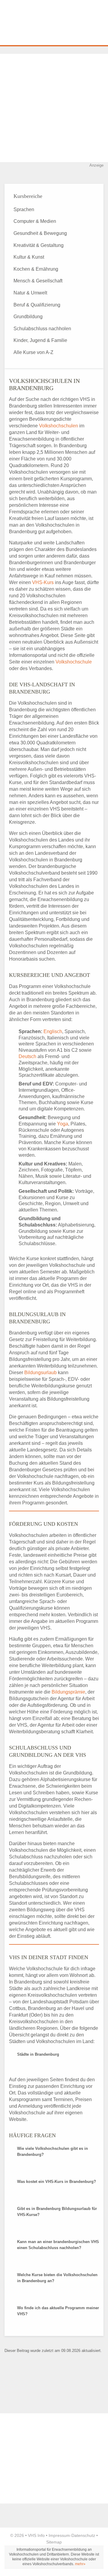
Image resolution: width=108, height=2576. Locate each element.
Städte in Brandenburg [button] (38, 2054)
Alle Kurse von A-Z (33, 352)
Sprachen (24, 209)
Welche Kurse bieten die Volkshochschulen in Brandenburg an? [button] (57, 2278)
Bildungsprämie (68, 1692)
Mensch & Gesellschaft (38, 281)
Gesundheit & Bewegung (40, 233)
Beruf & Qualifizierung (37, 305)
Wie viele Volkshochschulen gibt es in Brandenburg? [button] (52, 2151)
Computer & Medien (35, 221)
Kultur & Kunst (29, 257)
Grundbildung (28, 317)
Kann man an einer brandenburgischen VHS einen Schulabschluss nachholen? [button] (58, 2245)
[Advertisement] (54, 108)
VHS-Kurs (43, 582)
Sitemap (54, 2542)
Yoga (63, 1124)
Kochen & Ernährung (36, 269)
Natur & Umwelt (30, 293)
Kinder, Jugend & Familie (40, 340)
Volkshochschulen (58, 426)
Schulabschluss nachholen (42, 329)
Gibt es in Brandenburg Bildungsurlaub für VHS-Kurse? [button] (57, 2212)
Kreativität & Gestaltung (39, 245)
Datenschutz (83, 2535)
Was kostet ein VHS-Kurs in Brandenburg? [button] (57, 2182)
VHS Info (36, 2535)
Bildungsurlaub (40, 1373)
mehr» (80, 2564)
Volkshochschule (74, 662)
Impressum (59, 2535)
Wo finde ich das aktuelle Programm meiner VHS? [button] (58, 2311)
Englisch (53, 1031)
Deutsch (27, 1056)
